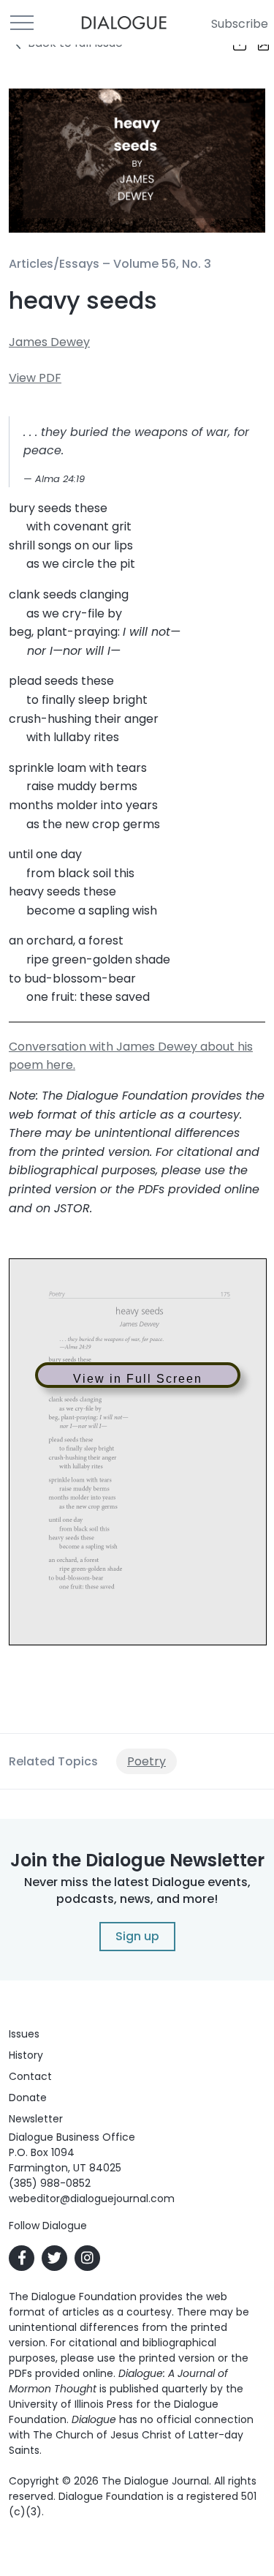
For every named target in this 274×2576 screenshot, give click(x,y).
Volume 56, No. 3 (162, 264)
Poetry (146, 1761)
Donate (28, 2098)
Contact (30, 2076)
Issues (24, 2034)
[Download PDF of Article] (254, 45)
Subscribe (240, 24)
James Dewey (49, 342)
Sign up (137, 1936)
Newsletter (36, 2119)
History (26, 2055)
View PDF (35, 378)
